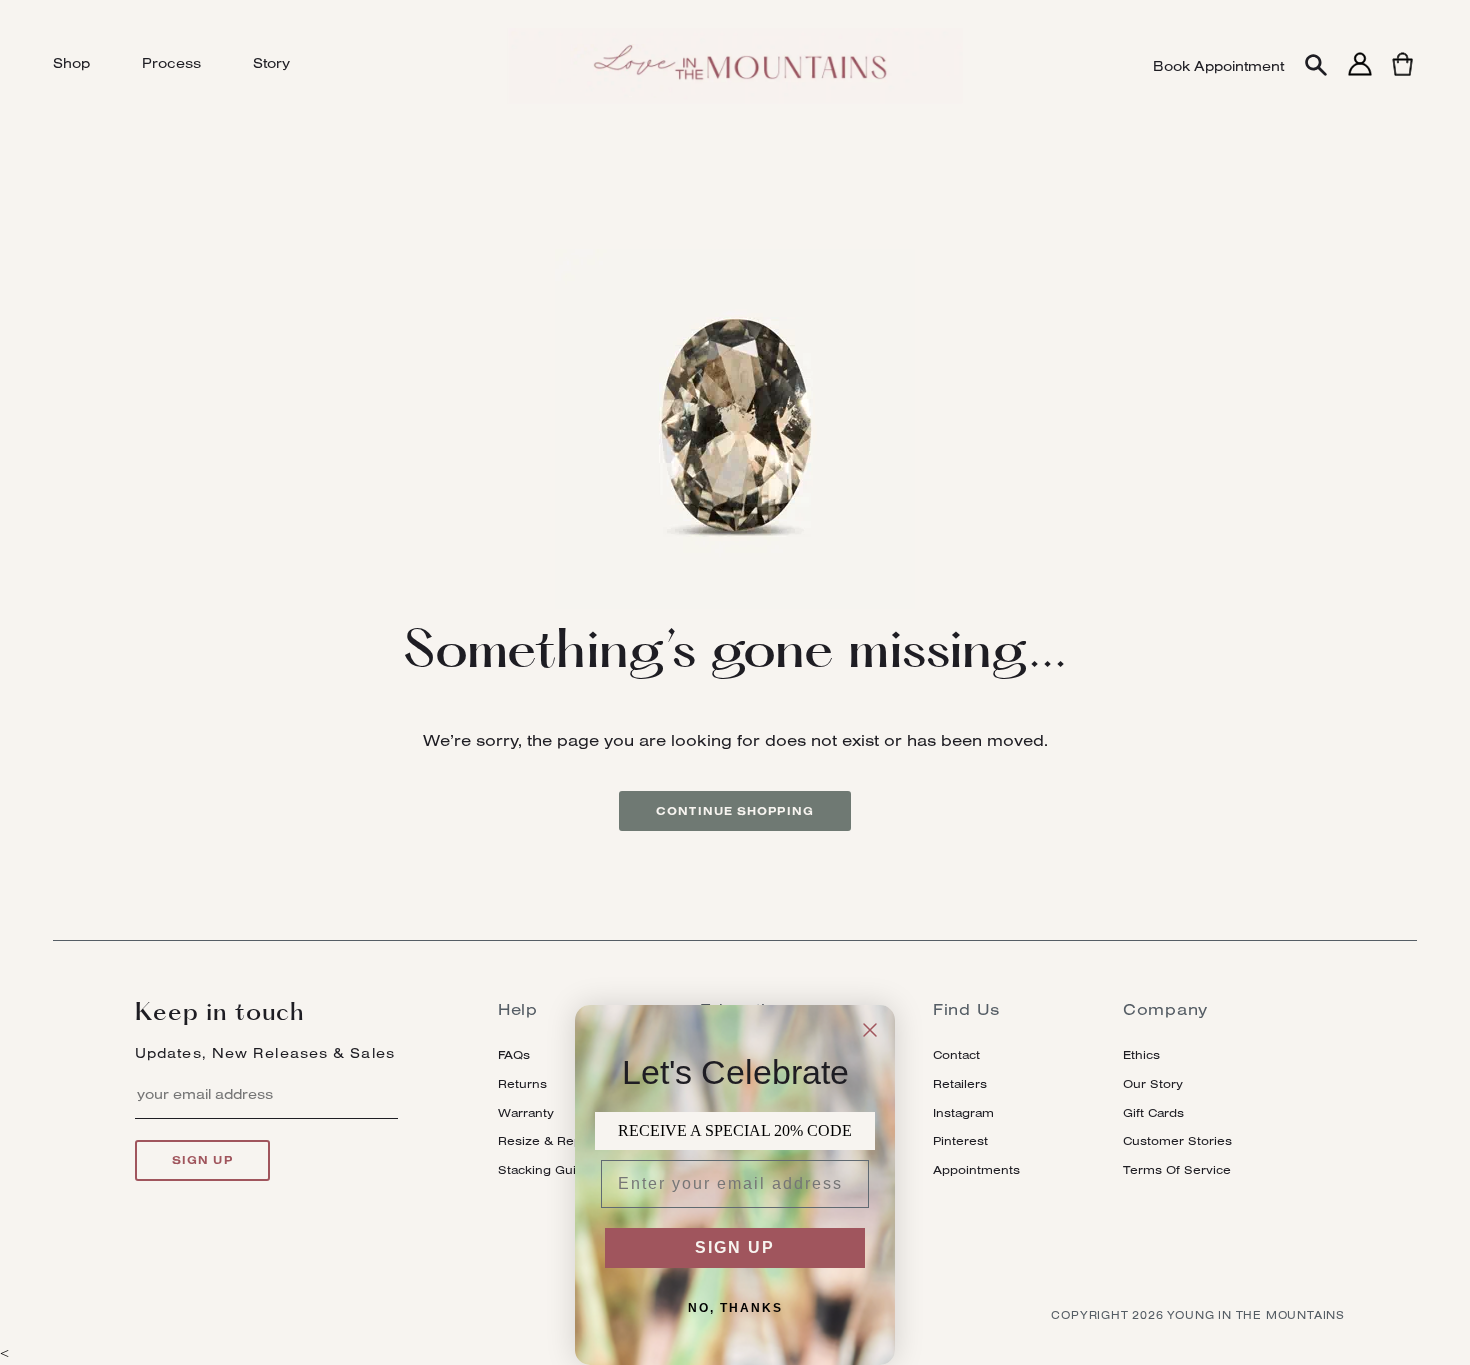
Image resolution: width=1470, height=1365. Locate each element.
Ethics (1141, 1054)
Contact (956, 1054)
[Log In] (1360, 75)
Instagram (963, 1112)
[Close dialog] (870, 1030)
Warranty (526, 1112)
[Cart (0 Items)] (1402, 75)
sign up (202, 1160)
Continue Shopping (735, 811)
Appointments (976, 1169)
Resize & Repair (547, 1140)
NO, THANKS (735, 1308)
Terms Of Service (1177, 1169)
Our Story (1153, 1083)
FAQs (514, 1054)
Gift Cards (1153, 1112)
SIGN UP (735, 1247)
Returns (522, 1083)
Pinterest (960, 1140)
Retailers (960, 1083)
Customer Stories (1177, 1140)
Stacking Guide (545, 1169)
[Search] (1316, 66)
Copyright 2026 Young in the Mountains (1198, 1315)
